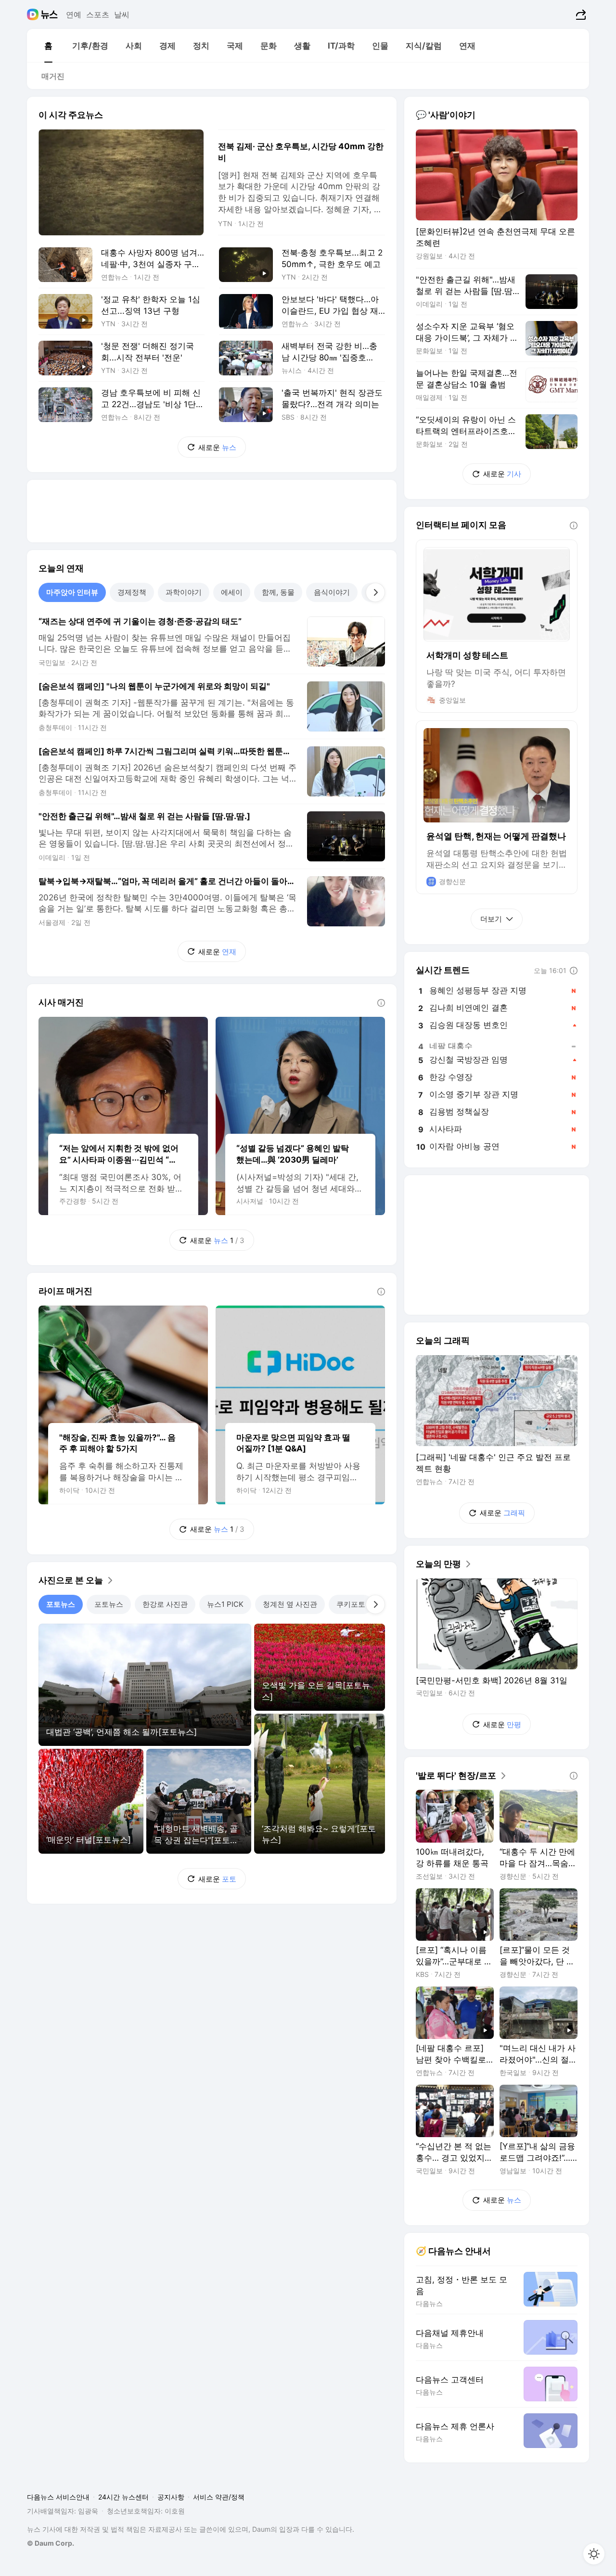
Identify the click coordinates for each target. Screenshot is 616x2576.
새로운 (217, 447)
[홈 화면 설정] (594, 2554)
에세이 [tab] (232, 592)
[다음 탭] (375, 592)
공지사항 (171, 2497)
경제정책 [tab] (132, 592)
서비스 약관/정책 (219, 2497)
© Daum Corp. (51, 2543)
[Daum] (34, 14)
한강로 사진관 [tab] (165, 1604)
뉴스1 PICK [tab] (225, 1604)
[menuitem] (48, 46)
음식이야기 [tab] (332, 592)
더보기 (491, 919)
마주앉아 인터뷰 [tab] (72, 592)
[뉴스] (49, 14)
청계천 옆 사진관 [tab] (290, 1604)
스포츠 (98, 14)
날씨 (122, 14)
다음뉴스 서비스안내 (58, 2497)
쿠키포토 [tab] (351, 1604)
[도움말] (381, 1003)
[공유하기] (580, 14)
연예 (74, 14)
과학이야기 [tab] (184, 592)
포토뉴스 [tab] (61, 1604)
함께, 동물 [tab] (278, 592)
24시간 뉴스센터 (123, 2497)
